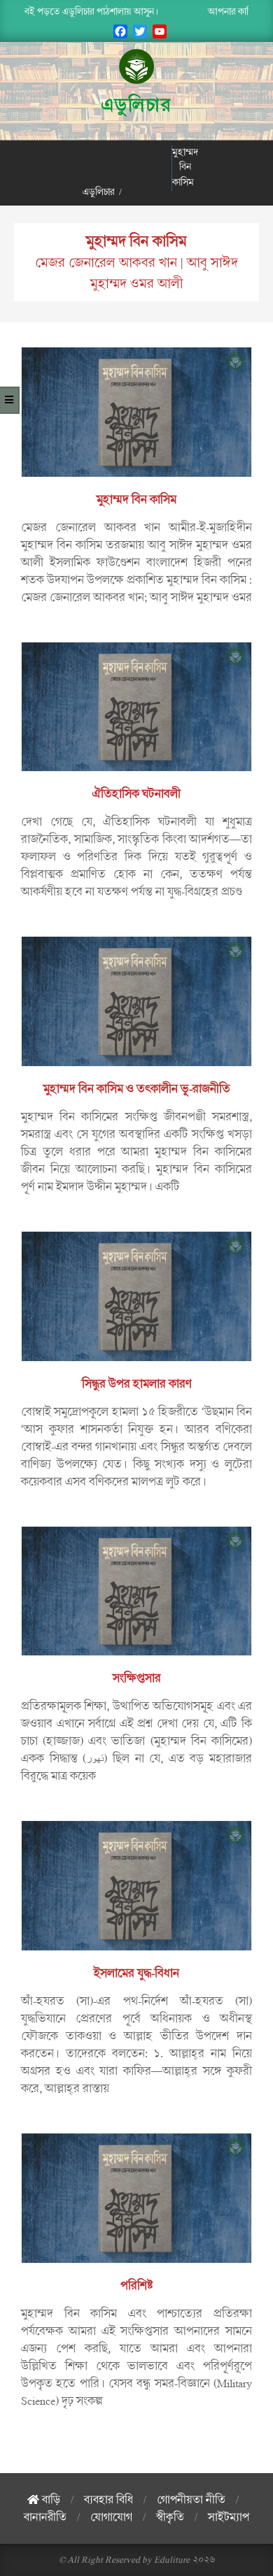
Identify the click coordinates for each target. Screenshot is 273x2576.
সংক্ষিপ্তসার (137, 1678)
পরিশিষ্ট (137, 2286)
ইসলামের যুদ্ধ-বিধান (136, 1973)
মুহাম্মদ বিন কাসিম (136, 241)
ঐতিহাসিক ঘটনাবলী (136, 794)
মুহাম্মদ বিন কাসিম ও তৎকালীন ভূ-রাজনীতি (137, 1089)
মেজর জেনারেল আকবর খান (106, 263)
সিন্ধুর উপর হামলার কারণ (137, 1384)
